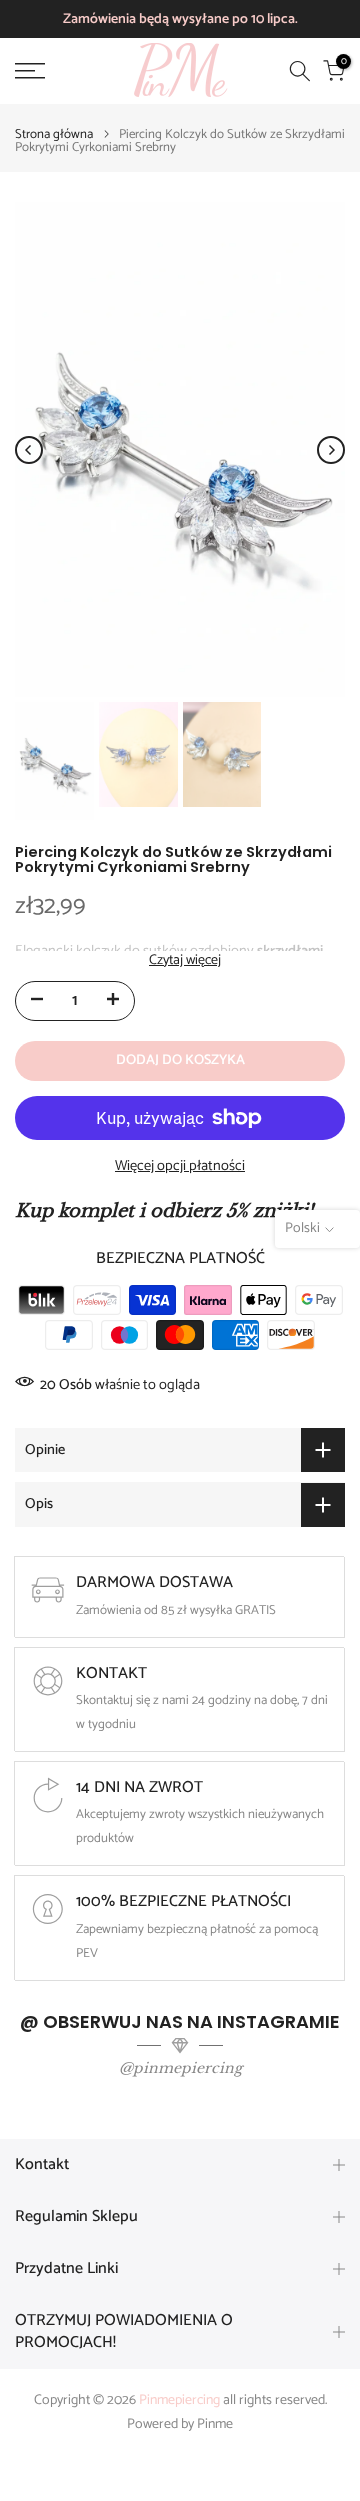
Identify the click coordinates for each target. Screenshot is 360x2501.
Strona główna (54, 134)
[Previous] (29, 450)
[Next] (331, 450)
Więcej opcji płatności (180, 1166)
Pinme (215, 2425)
